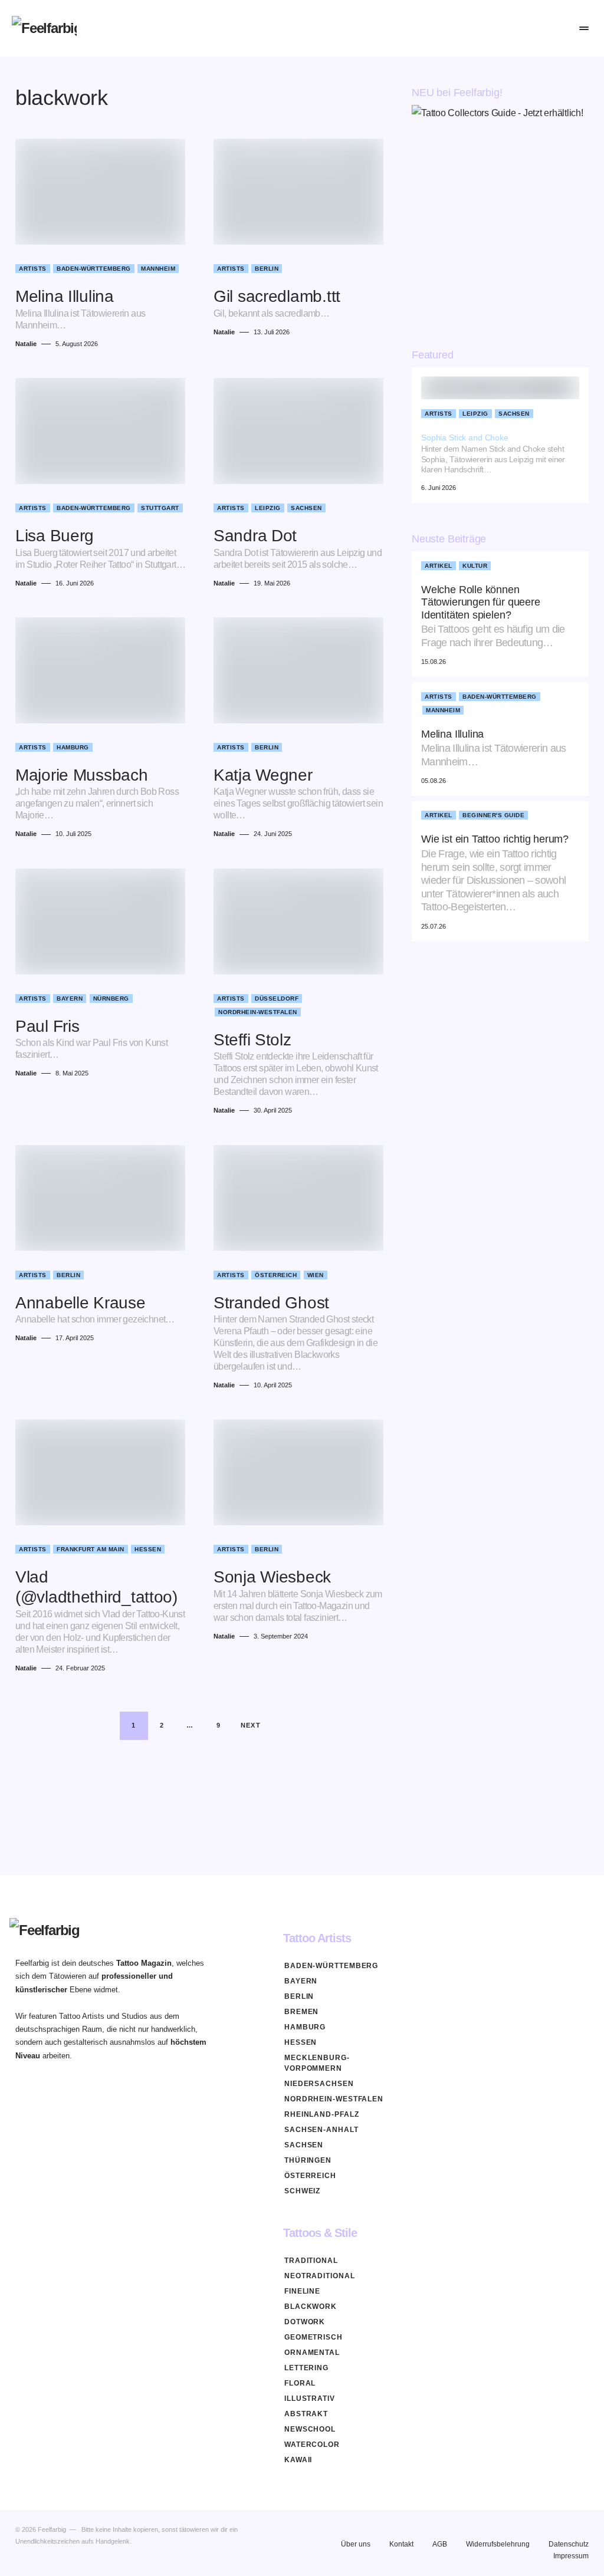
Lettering (306, 2368)
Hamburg (73, 747)
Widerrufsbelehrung (498, 2544)
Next (251, 1725)
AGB (440, 2544)
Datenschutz (569, 2544)
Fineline (302, 2291)
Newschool (310, 2429)
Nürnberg (111, 999)
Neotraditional (320, 2276)
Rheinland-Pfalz (322, 2114)
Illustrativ (310, 2399)
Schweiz (302, 2191)
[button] (504, 28)
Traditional (311, 2261)
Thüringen (308, 2160)
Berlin (267, 269)
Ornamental (312, 2353)
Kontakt (401, 2544)
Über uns (356, 2544)
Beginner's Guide (493, 815)
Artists (33, 269)
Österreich (276, 1275)
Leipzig (268, 508)
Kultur (475, 566)
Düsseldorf (277, 999)
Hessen (148, 1549)
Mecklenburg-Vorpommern (317, 2063)
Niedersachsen (319, 2084)
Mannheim (158, 269)
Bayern (70, 999)
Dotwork (305, 2322)
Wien (316, 1275)
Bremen (301, 2012)
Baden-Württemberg (94, 269)
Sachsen (306, 508)
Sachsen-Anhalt (321, 2130)
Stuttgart (160, 508)
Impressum (571, 2556)
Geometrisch (314, 2337)
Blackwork (311, 2307)
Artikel (439, 566)
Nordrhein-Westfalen (258, 1012)
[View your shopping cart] (557, 28)
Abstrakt (306, 2414)
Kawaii (298, 2460)
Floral (300, 2383)
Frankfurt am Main (91, 1549)
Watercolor (312, 2445)
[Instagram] (493, 1938)
